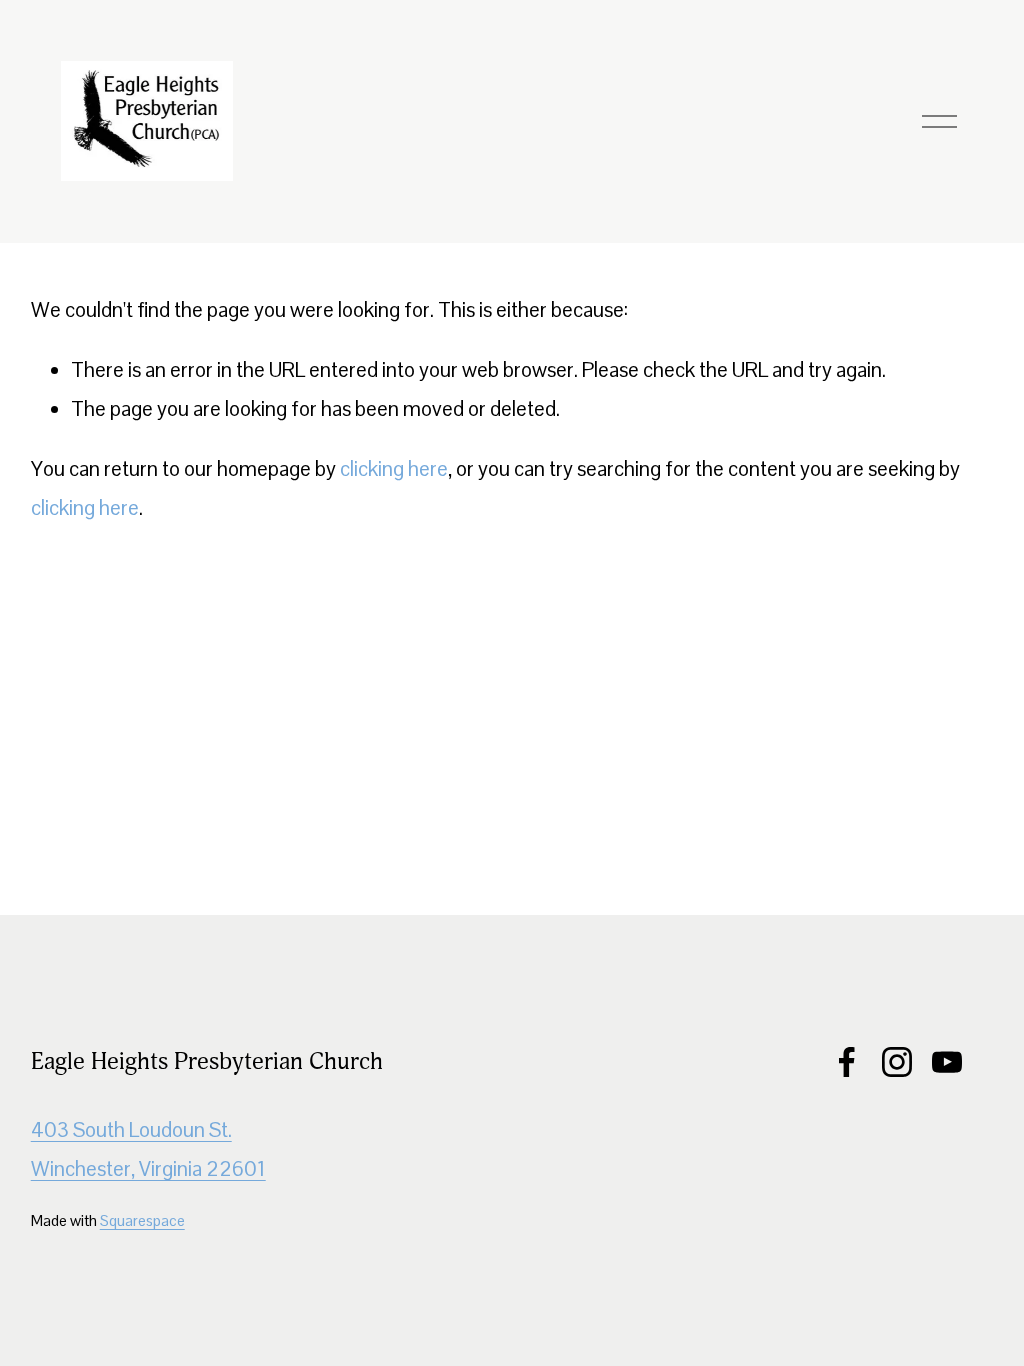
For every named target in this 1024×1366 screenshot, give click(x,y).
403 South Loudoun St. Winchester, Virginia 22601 (148, 1149)
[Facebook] (847, 1062)
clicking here (394, 469)
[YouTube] (947, 1062)
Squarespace (142, 1220)
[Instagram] (897, 1062)
